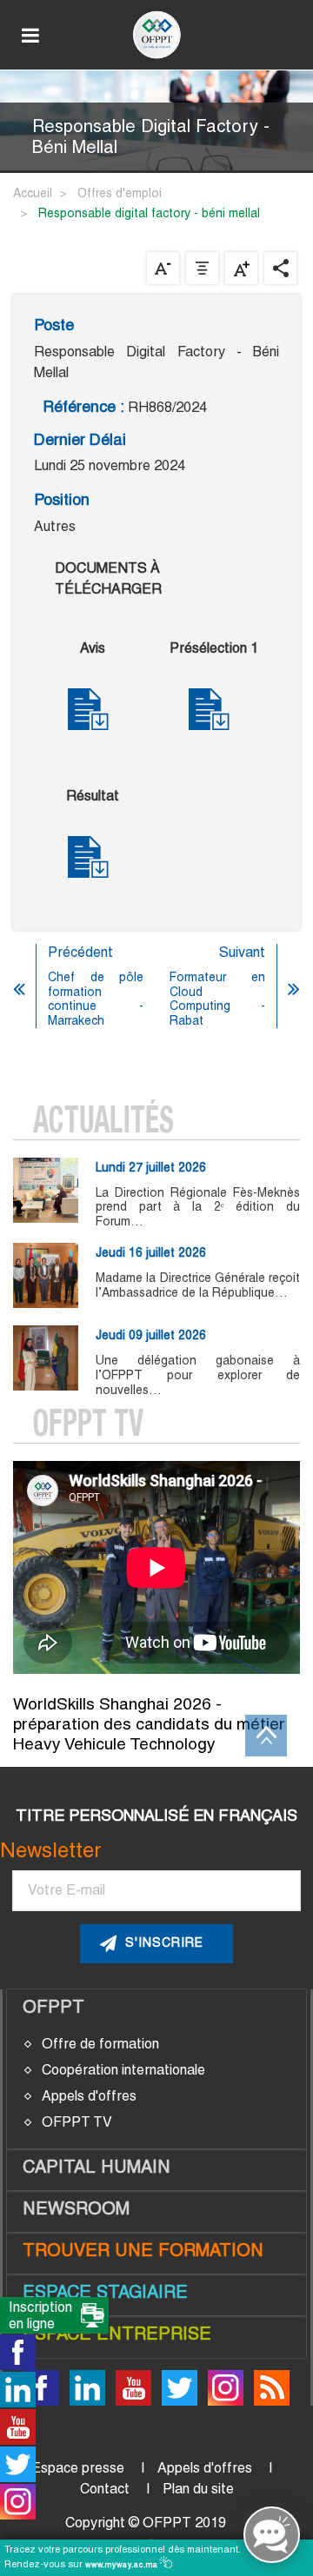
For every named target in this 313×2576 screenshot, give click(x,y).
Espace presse (78, 2468)
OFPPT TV (77, 2122)
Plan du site (198, 2489)
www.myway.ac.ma (123, 2565)
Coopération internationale (123, 2070)
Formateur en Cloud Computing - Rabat (217, 999)
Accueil (33, 193)
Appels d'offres (89, 2096)
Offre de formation (100, 2044)
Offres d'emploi (120, 193)
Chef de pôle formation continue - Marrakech (96, 999)
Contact (105, 2489)
